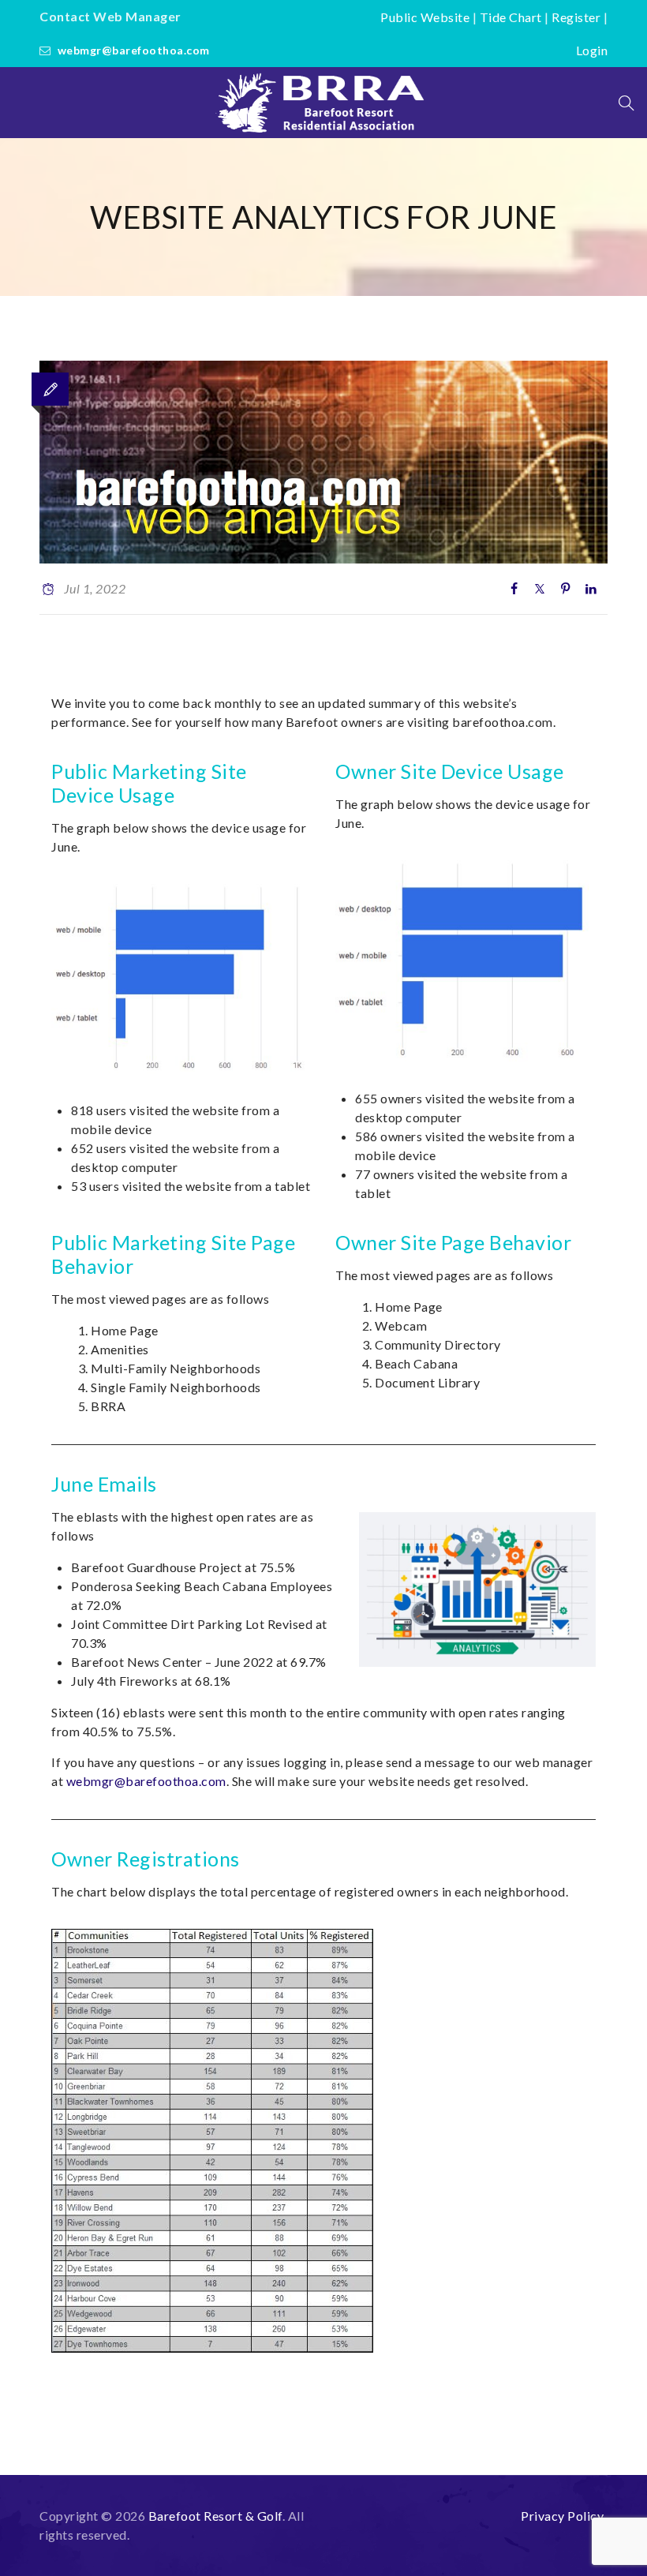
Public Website (425, 17)
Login (592, 50)
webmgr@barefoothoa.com (134, 50)
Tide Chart (511, 17)
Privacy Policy (562, 2516)
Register (576, 17)
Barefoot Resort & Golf (215, 2516)
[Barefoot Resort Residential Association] (323, 103)
